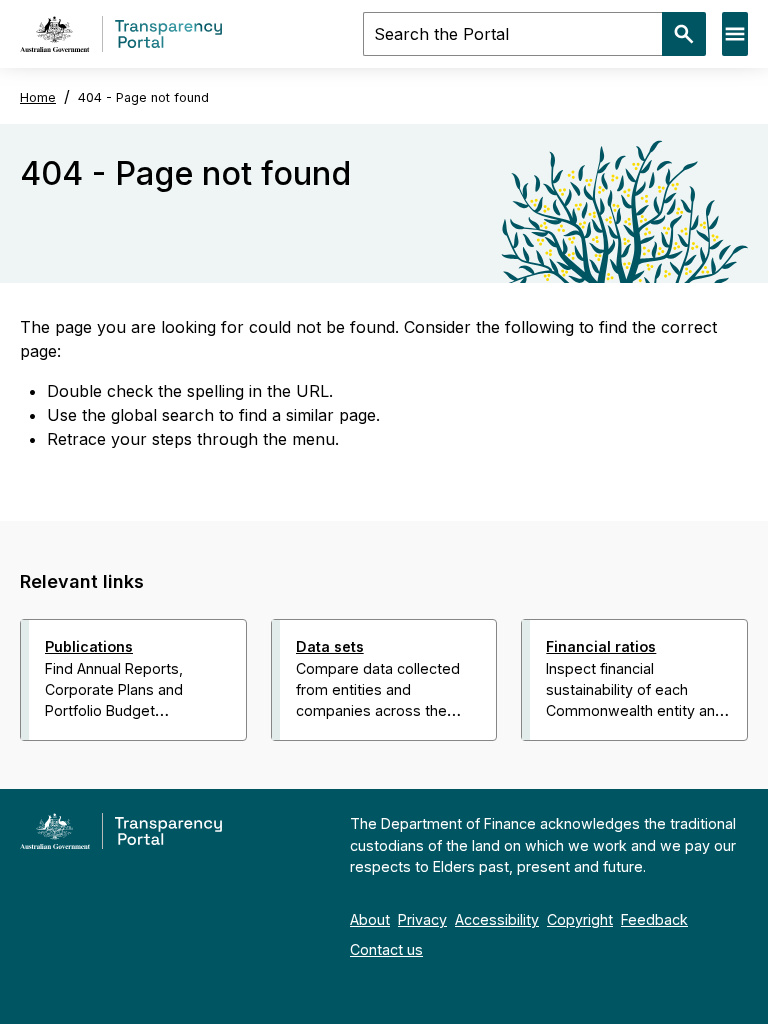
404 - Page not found (143, 97)
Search (684, 34)
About (370, 919)
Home (38, 97)
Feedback (654, 919)
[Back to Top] (340, 767)
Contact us (386, 949)
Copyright (580, 919)
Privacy (422, 919)
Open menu (735, 34)
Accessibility (497, 919)
